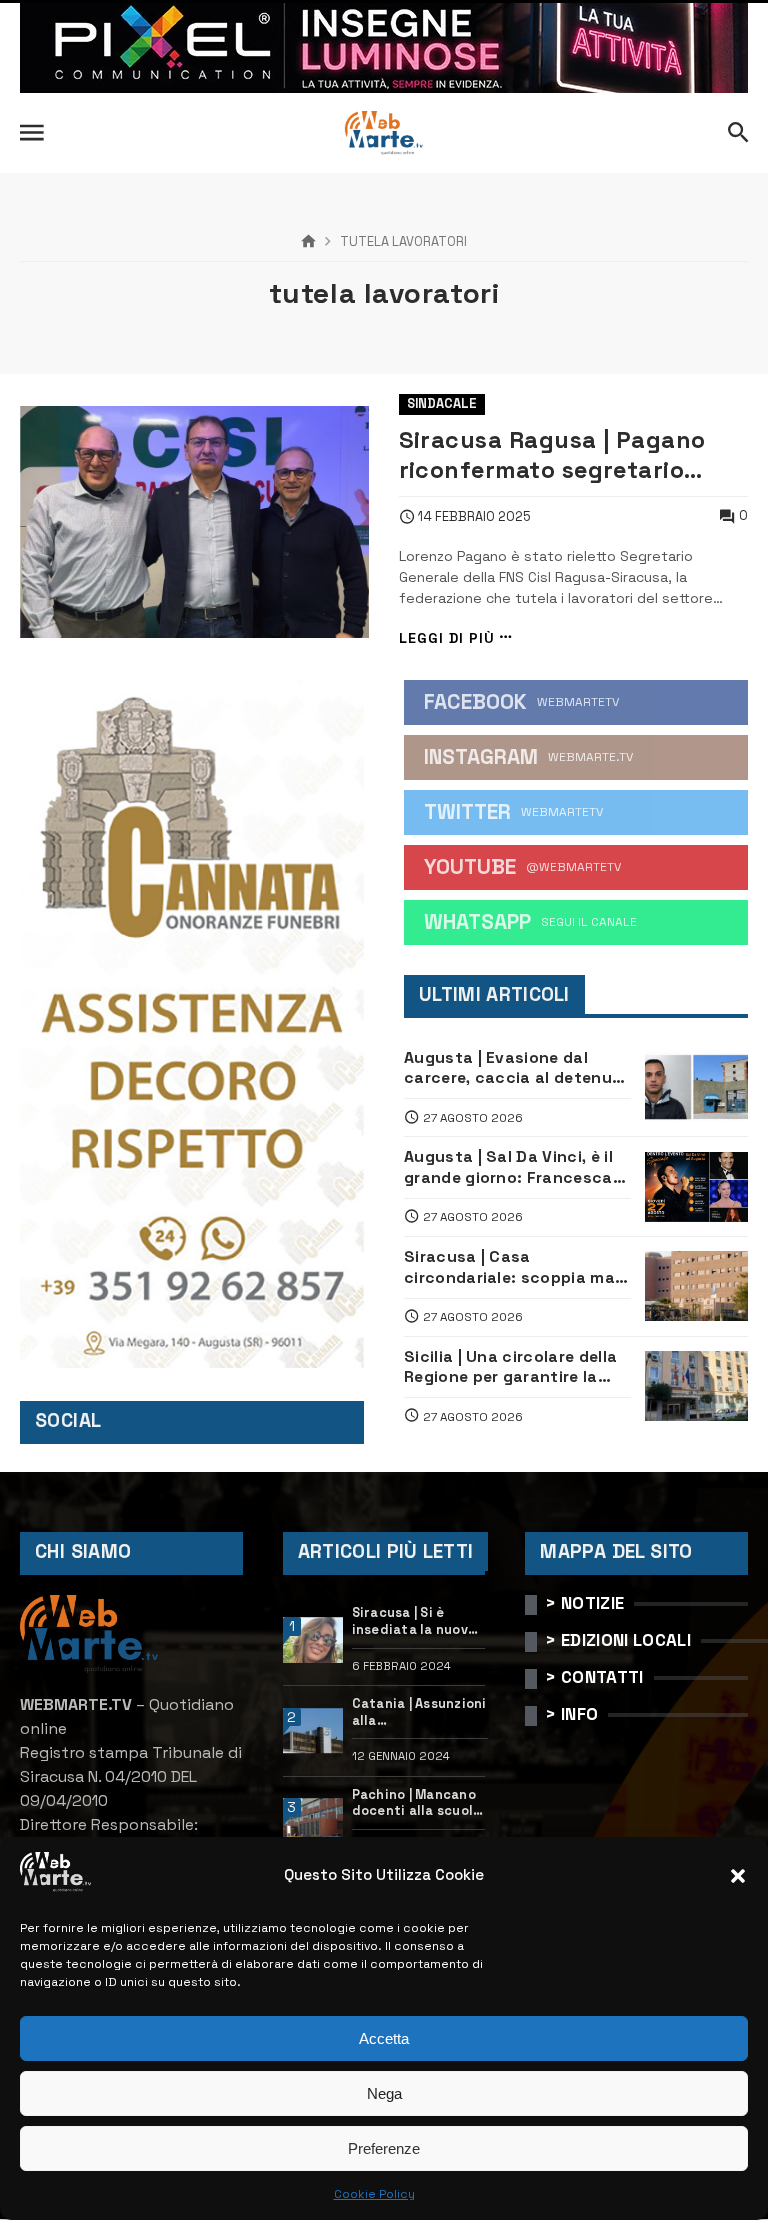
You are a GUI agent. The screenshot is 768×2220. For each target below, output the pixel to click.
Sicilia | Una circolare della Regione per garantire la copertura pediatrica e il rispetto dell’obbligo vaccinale (510, 1367)
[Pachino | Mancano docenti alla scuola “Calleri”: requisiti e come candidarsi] (313, 1821)
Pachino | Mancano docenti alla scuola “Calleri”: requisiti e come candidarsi (417, 1803)
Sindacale (442, 403)
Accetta (384, 2038)
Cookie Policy (374, 2194)
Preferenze (384, 2148)
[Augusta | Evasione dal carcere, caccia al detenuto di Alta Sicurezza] (696, 1087)
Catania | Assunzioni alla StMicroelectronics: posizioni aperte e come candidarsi (420, 1712)
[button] (738, 1876)
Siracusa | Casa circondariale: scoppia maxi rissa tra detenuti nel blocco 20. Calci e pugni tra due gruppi (516, 1267)
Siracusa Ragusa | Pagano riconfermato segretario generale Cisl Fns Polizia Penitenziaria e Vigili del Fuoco (552, 455)
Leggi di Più (447, 637)
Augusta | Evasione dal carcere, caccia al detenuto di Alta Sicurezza (517, 1068)
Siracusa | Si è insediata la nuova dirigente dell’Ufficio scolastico (414, 1621)
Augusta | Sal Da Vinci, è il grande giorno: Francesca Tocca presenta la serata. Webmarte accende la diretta (509, 1167)
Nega (384, 2093)
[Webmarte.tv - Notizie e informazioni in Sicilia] (384, 133)
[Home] (308, 242)
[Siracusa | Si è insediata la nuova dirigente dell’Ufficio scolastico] (313, 1640)
